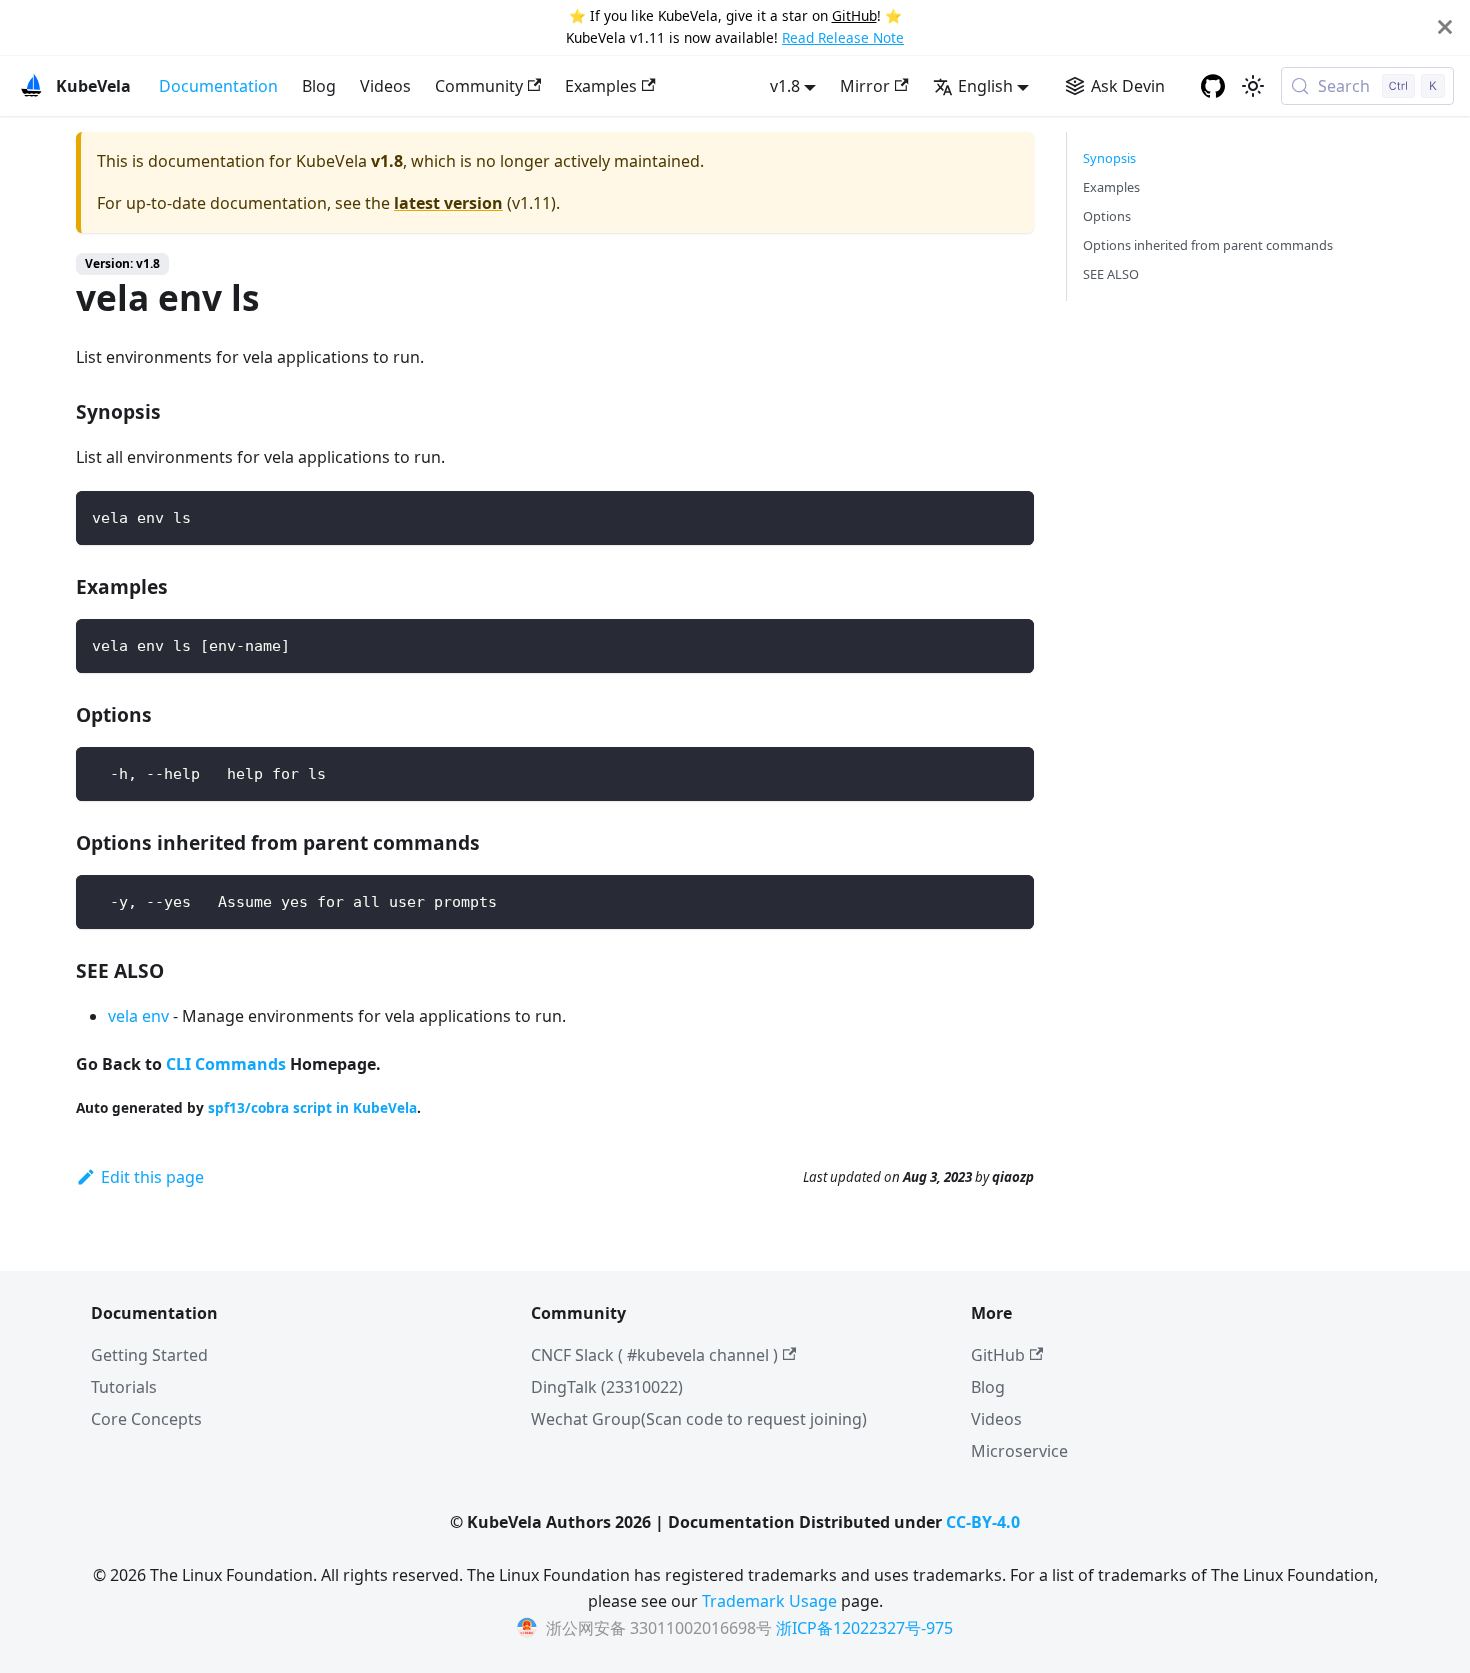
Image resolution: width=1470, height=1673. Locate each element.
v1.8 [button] (785, 86)
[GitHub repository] (1213, 86)
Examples (601, 86)
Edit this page (152, 1177)
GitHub (854, 15)
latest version (448, 203)
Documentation (218, 86)
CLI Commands (226, 1064)
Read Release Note (843, 37)
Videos (385, 86)
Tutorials (124, 1387)
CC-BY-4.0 (983, 1522)
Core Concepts (146, 1419)
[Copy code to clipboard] (1009, 515)
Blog (319, 86)
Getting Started (149, 1355)
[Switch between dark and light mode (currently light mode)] (1253, 86)
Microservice (1019, 1451)
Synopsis (1109, 158)
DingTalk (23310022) (607, 1387)
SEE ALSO (1111, 274)
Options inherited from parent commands (1208, 245)
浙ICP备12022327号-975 (864, 1628)
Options (1107, 216)
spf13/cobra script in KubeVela (312, 1107)
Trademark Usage (769, 1601)
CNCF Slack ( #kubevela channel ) (654, 1355)
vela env (138, 1016)
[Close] (1445, 27)
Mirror (865, 86)
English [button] (985, 86)
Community (479, 86)
